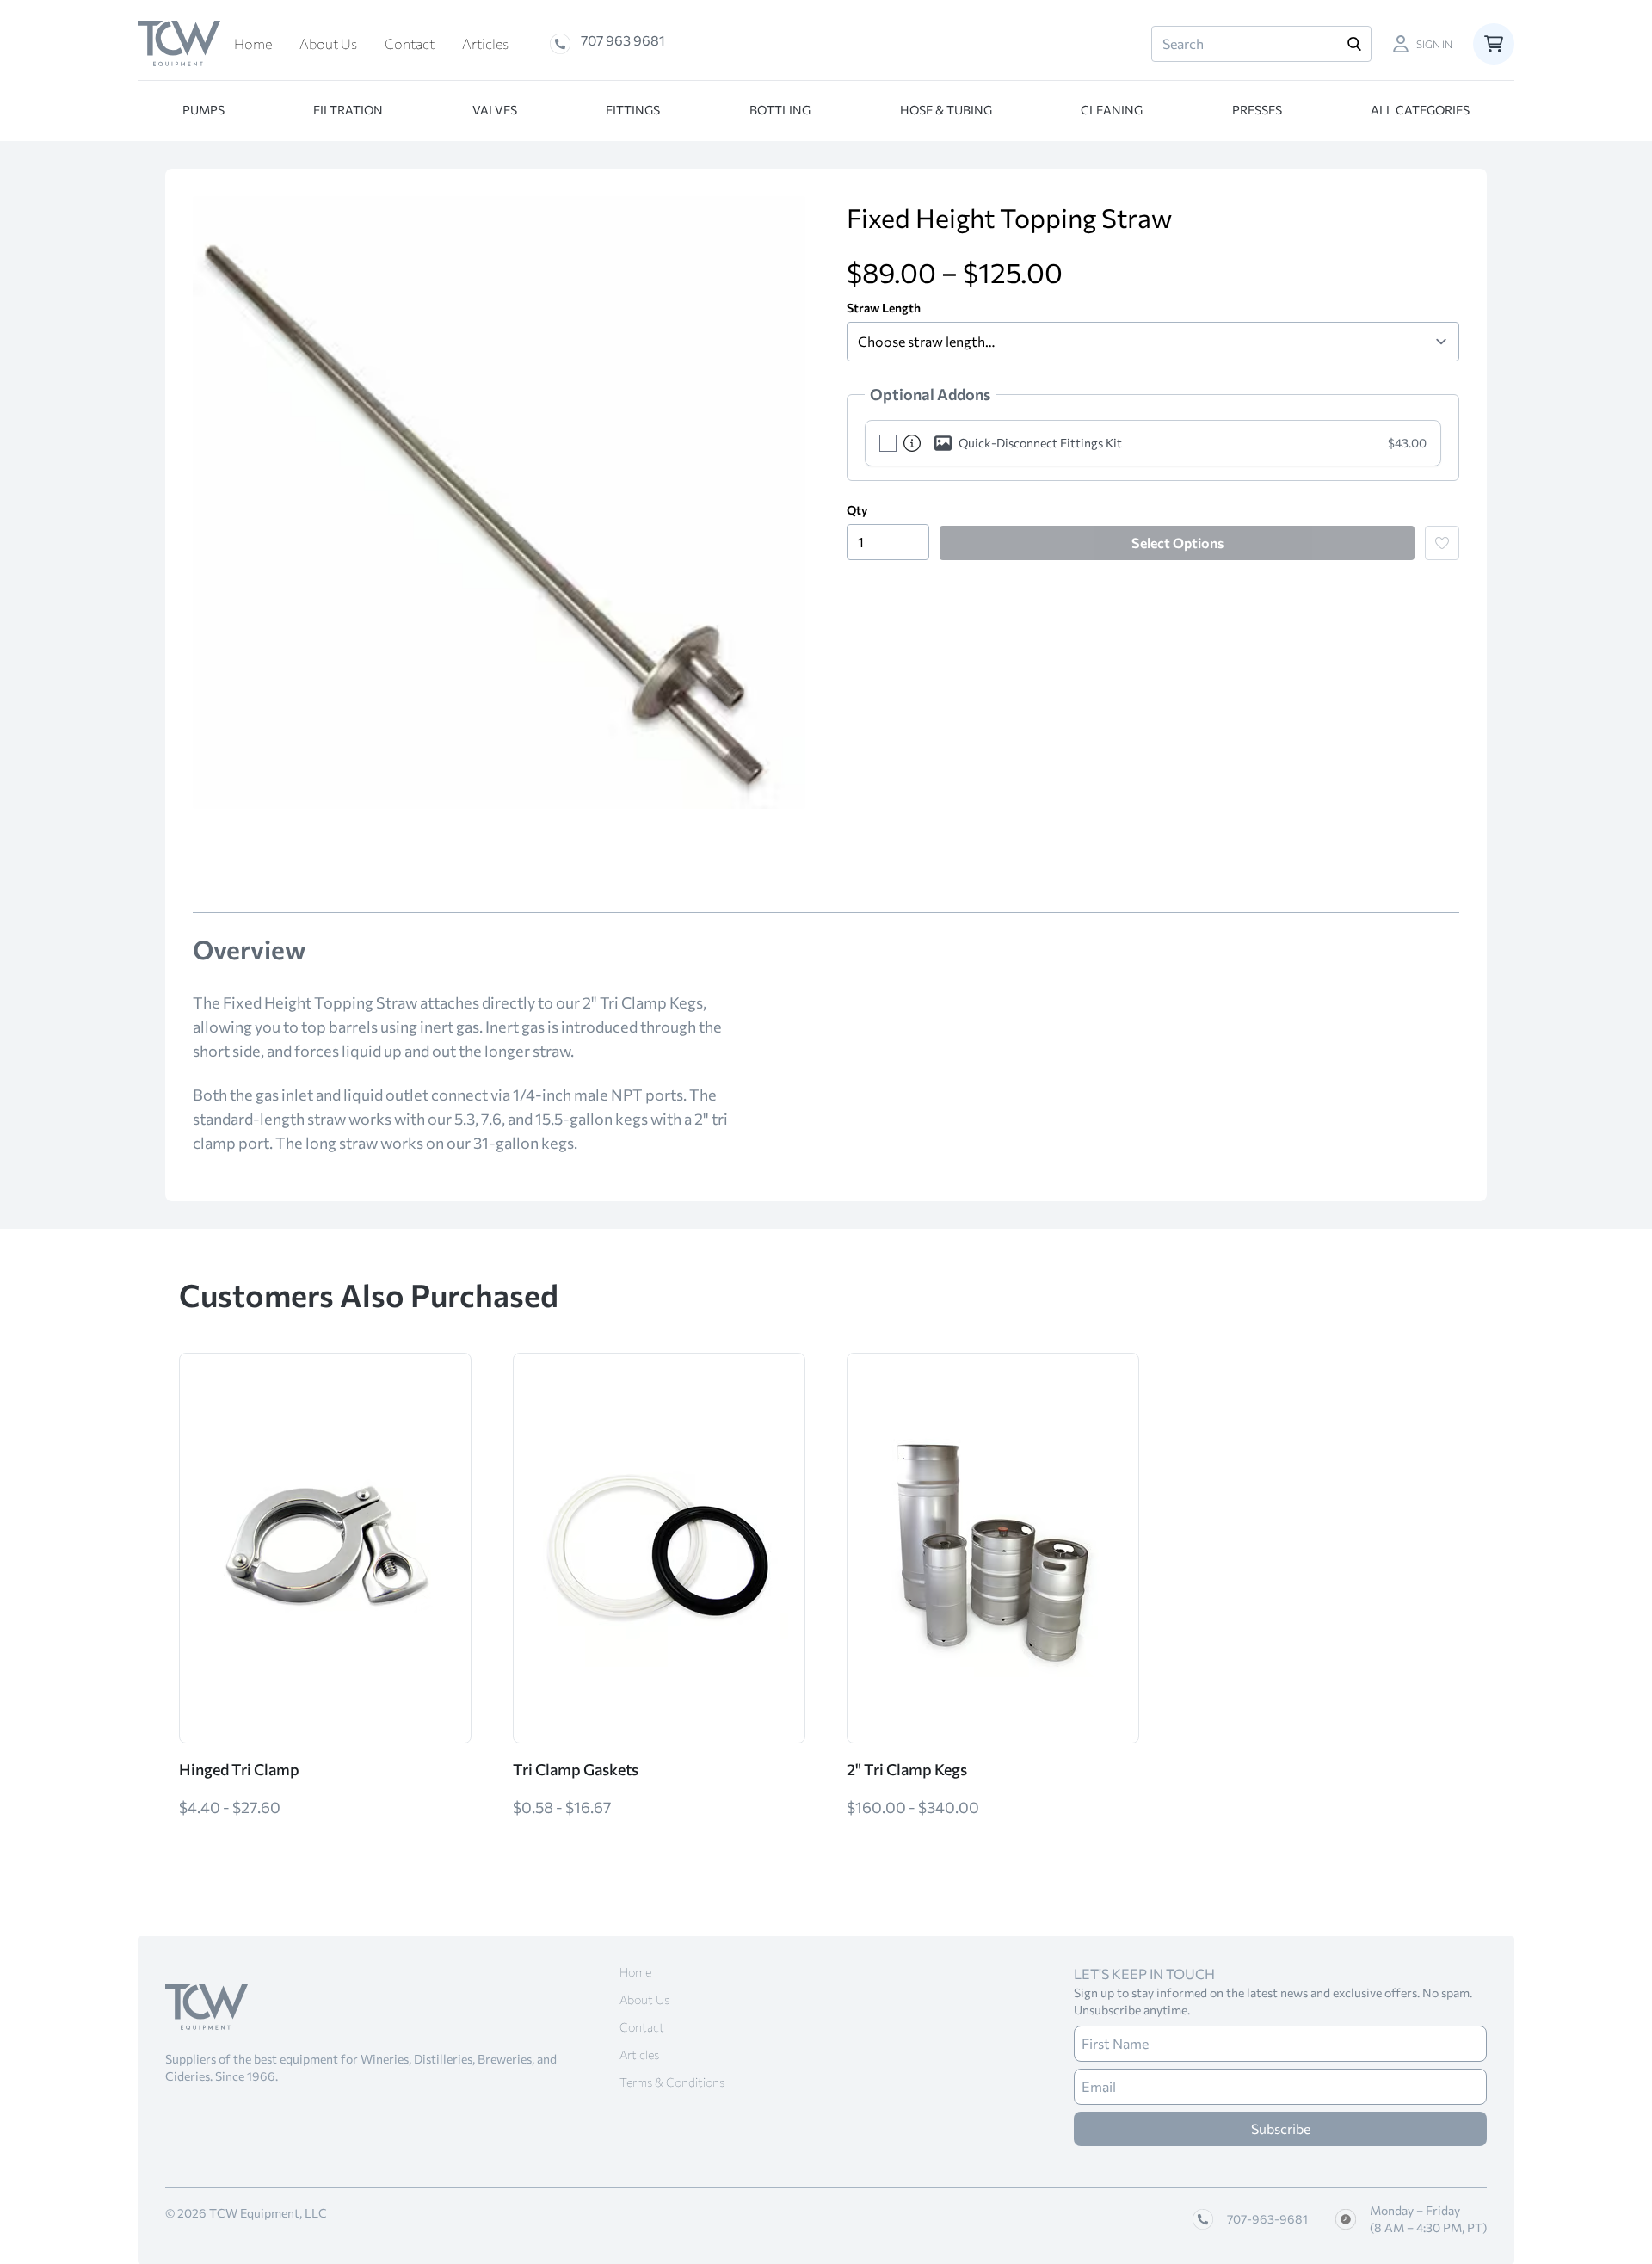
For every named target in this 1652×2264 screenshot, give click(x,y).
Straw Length (884, 308)
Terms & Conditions (672, 2082)
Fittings (633, 110)
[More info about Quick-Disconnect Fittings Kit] (912, 443)
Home (253, 43)
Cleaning (1112, 110)
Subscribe (1281, 2128)
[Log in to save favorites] (1442, 543)
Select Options (1177, 543)
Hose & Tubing (946, 110)
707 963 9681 (623, 40)
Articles (485, 43)
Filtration (348, 110)
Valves (495, 110)
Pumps (203, 110)
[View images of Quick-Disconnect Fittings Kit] (940, 443)
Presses (1257, 110)
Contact (410, 43)
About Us (328, 43)
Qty (857, 510)
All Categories (1420, 110)
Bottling (780, 110)
